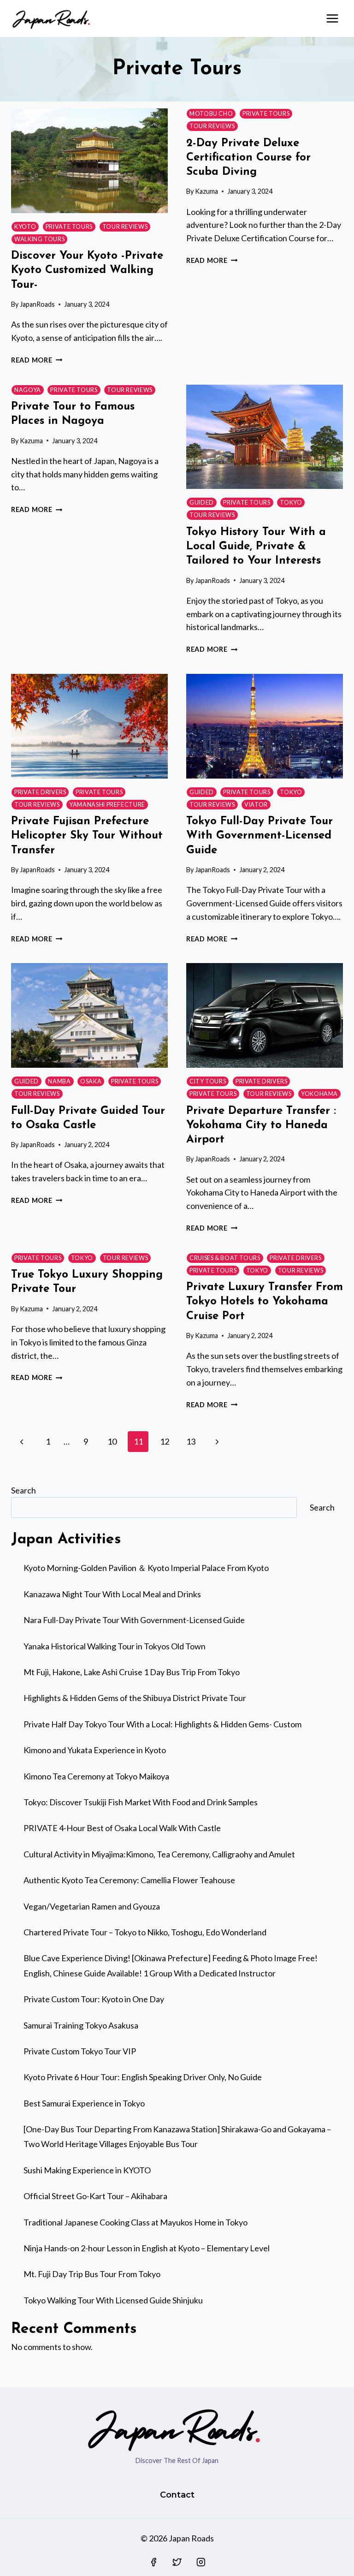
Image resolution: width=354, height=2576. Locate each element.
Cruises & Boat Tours (225, 1258)
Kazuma (206, 191)
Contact (177, 2495)
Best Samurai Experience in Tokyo (84, 2103)
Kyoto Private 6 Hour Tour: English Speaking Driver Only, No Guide (143, 2077)
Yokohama (319, 1094)
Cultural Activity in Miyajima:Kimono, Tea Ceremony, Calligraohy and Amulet (159, 1854)
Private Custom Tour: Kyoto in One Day (94, 1999)
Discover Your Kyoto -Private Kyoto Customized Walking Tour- (87, 270)
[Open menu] (332, 18)
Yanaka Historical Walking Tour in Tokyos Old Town (115, 1646)
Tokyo (291, 503)
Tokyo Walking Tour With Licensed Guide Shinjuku (113, 2300)
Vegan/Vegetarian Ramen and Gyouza (92, 1906)
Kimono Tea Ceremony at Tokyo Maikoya (96, 1776)
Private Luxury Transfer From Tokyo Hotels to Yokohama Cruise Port (265, 1302)
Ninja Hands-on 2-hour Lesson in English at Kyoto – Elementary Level (147, 2248)
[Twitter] (177, 2562)
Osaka (91, 1081)
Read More (37, 360)
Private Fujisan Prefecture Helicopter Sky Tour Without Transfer (87, 836)
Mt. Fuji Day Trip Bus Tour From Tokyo (92, 2274)
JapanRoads (37, 304)
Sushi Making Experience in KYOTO (87, 2170)
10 (112, 1441)
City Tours (208, 1081)
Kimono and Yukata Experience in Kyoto (95, 1750)
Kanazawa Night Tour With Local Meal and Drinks (112, 1594)
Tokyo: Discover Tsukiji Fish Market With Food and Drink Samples (141, 1802)
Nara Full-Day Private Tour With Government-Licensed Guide (134, 1620)
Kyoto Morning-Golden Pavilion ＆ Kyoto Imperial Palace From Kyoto (146, 1568)
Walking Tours (39, 239)
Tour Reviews (125, 227)
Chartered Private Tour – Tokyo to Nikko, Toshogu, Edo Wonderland (145, 1932)
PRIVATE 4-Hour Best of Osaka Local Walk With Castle (122, 1828)
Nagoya (28, 390)
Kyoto (25, 227)
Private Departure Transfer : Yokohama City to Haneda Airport (261, 1125)
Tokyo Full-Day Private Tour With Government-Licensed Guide (260, 836)
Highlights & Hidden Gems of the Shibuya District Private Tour (135, 1698)
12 (165, 1441)
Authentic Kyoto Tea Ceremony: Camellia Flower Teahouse (129, 1880)
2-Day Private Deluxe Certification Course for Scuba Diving (248, 158)
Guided (202, 503)
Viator (256, 805)
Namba (59, 1081)
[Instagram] (201, 2562)
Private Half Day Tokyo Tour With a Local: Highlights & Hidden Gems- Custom (162, 1724)
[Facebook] (153, 2562)
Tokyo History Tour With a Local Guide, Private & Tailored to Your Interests (256, 547)
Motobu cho (211, 114)
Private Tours (69, 227)
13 (191, 1441)
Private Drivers (40, 792)
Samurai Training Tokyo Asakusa (81, 2025)
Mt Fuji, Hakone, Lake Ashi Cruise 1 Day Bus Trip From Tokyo (132, 1672)
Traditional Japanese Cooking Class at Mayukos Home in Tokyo (136, 2222)
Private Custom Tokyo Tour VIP (80, 2051)
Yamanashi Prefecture (107, 805)
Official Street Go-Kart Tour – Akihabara (95, 2196)
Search (24, 1490)
